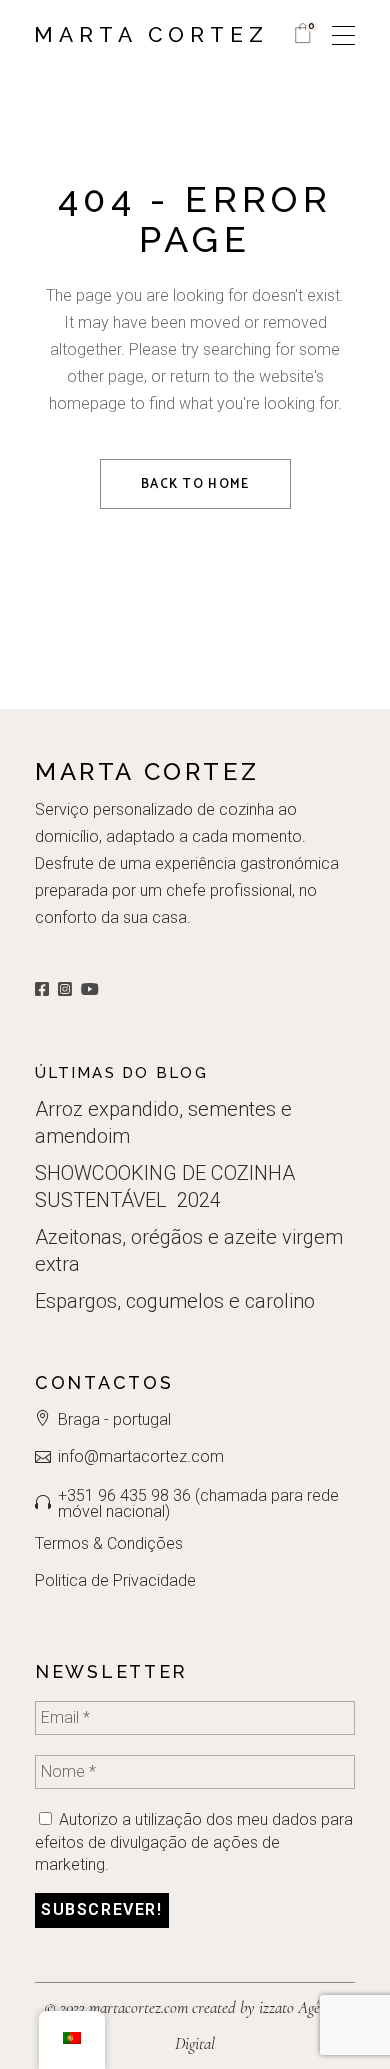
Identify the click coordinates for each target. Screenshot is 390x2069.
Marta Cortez (151, 34)
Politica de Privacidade (115, 1580)
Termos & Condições (109, 1543)
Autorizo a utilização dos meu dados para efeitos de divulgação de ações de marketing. (194, 1842)
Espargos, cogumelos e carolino (175, 1301)
